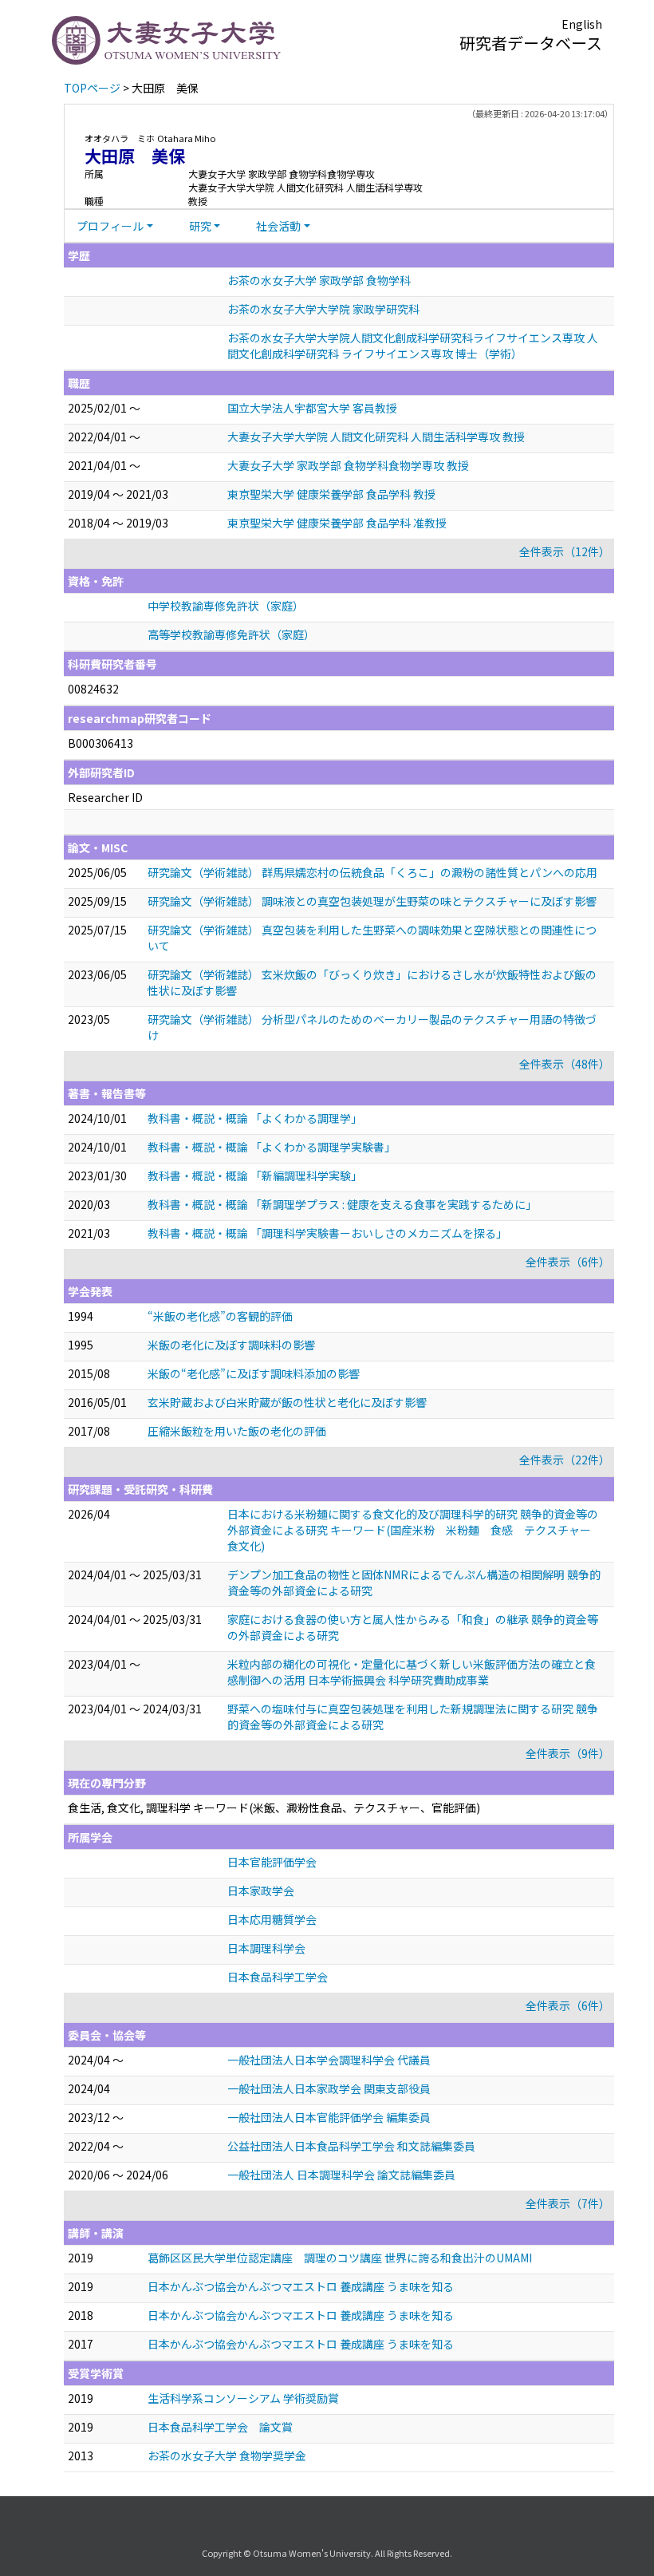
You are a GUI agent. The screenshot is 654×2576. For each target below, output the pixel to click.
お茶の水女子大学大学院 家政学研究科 (323, 309)
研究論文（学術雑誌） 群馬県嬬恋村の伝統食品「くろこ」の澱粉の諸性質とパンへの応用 (372, 872)
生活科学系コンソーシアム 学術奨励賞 (243, 2398)
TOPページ (92, 88)
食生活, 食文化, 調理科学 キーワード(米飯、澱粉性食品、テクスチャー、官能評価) (274, 1808)
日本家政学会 (261, 1891)
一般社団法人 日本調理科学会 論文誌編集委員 (341, 2175)
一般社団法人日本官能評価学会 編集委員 (329, 2117)
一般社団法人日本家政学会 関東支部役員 (329, 2088)
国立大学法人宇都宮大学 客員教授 (312, 408)
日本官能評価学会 (272, 1862)
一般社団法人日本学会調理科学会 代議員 (329, 2060)
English (582, 24)
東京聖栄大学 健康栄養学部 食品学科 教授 (331, 494)
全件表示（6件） (568, 1262)
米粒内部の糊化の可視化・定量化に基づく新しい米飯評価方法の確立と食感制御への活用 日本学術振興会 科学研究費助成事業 (412, 1672)
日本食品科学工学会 (278, 1977)
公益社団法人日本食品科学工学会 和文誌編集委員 (351, 2146)
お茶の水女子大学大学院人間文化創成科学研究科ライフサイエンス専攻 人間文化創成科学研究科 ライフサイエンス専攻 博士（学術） (413, 346)
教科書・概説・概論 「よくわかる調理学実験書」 (272, 1147)
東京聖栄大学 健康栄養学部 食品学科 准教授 (337, 523)
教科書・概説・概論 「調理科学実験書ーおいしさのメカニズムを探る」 (327, 1233)
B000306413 (100, 743)
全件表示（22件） (565, 1460)
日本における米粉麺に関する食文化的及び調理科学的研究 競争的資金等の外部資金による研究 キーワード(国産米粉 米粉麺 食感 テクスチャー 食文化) (415, 1530)
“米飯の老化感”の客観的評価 (220, 1316)
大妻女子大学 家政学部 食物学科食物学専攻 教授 (348, 465)
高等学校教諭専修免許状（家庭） (231, 634)
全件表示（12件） (565, 551)
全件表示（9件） (568, 1753)
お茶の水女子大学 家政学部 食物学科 (319, 280)
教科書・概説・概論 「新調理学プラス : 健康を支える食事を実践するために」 (342, 1204)
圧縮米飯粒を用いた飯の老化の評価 (237, 1431)
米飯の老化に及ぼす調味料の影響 (231, 1345)
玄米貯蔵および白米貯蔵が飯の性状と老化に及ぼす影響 (287, 1402)
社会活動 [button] (278, 226)
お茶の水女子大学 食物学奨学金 (227, 2455)
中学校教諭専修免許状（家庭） (226, 606)
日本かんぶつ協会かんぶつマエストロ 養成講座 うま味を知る (301, 2286)
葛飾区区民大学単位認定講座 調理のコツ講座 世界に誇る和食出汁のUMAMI (340, 2258)
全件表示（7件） (568, 2203)
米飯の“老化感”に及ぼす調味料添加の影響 (254, 1373)
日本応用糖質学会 (272, 1919)
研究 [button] (200, 226)
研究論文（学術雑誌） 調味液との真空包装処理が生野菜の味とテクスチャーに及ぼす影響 (372, 901)
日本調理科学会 (266, 1948)
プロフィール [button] (110, 226)
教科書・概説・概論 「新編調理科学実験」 (255, 1175)
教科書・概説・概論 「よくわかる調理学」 (255, 1118)
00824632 (93, 689)
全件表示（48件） (565, 1064)
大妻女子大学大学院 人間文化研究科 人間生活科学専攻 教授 (376, 437)
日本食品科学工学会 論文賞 (220, 2427)
